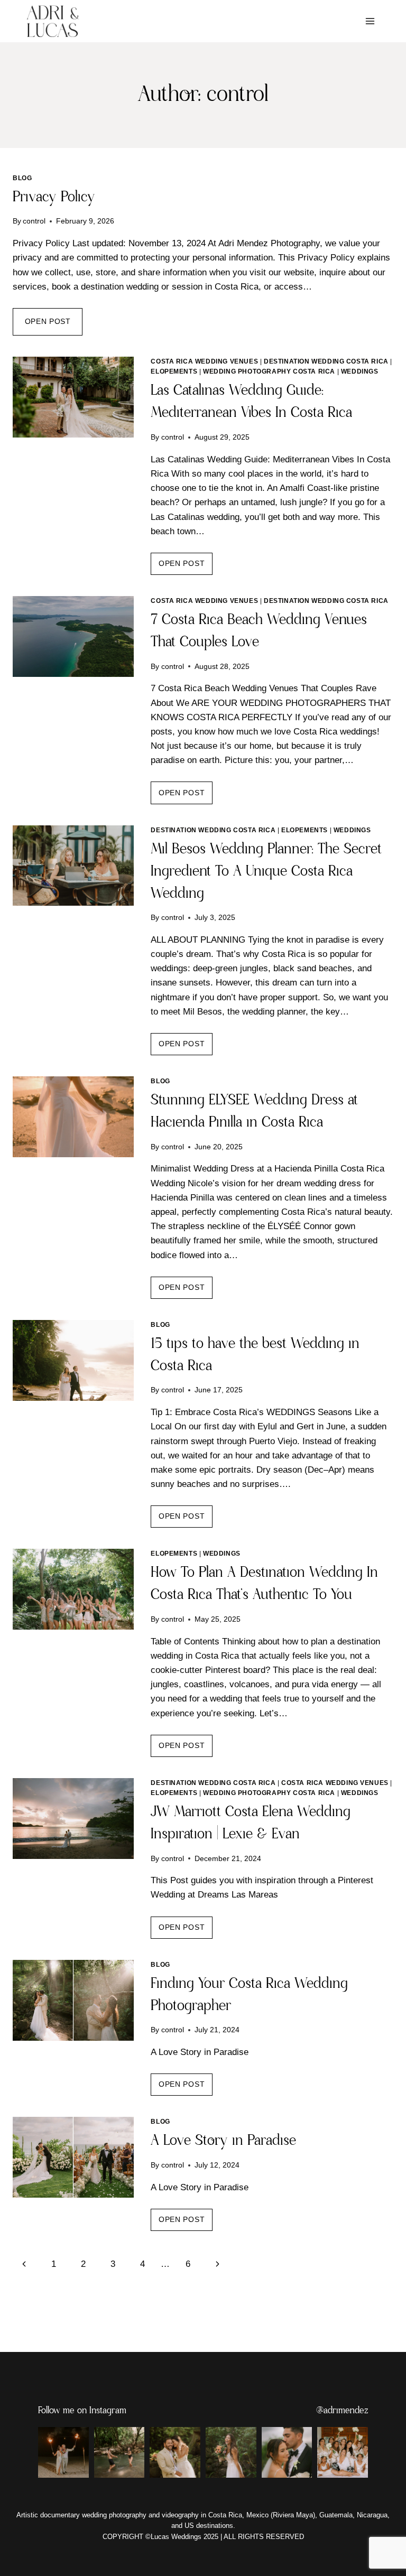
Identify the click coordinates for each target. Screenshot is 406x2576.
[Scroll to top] (387, 2545)
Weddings (360, 371)
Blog (22, 178)
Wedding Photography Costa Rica (269, 371)
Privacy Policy (54, 197)
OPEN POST (54, 326)
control (34, 221)
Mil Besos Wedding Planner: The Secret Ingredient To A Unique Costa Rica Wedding (266, 872)
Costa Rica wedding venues (204, 361)
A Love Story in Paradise (223, 2141)
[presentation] (73, 397)
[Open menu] (370, 21)
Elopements (174, 371)
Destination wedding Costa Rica (326, 361)
